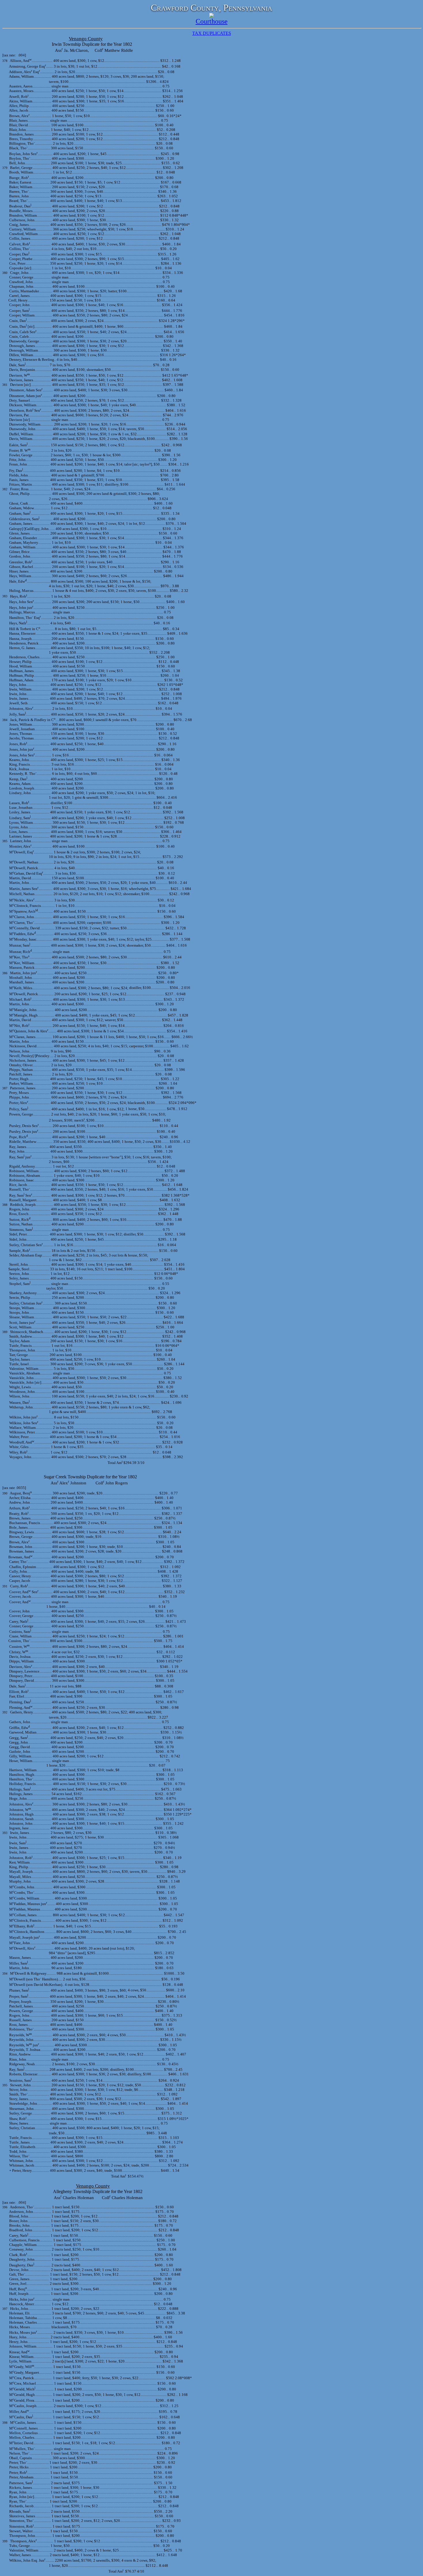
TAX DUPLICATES (212, 33)
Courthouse (212, 21)
